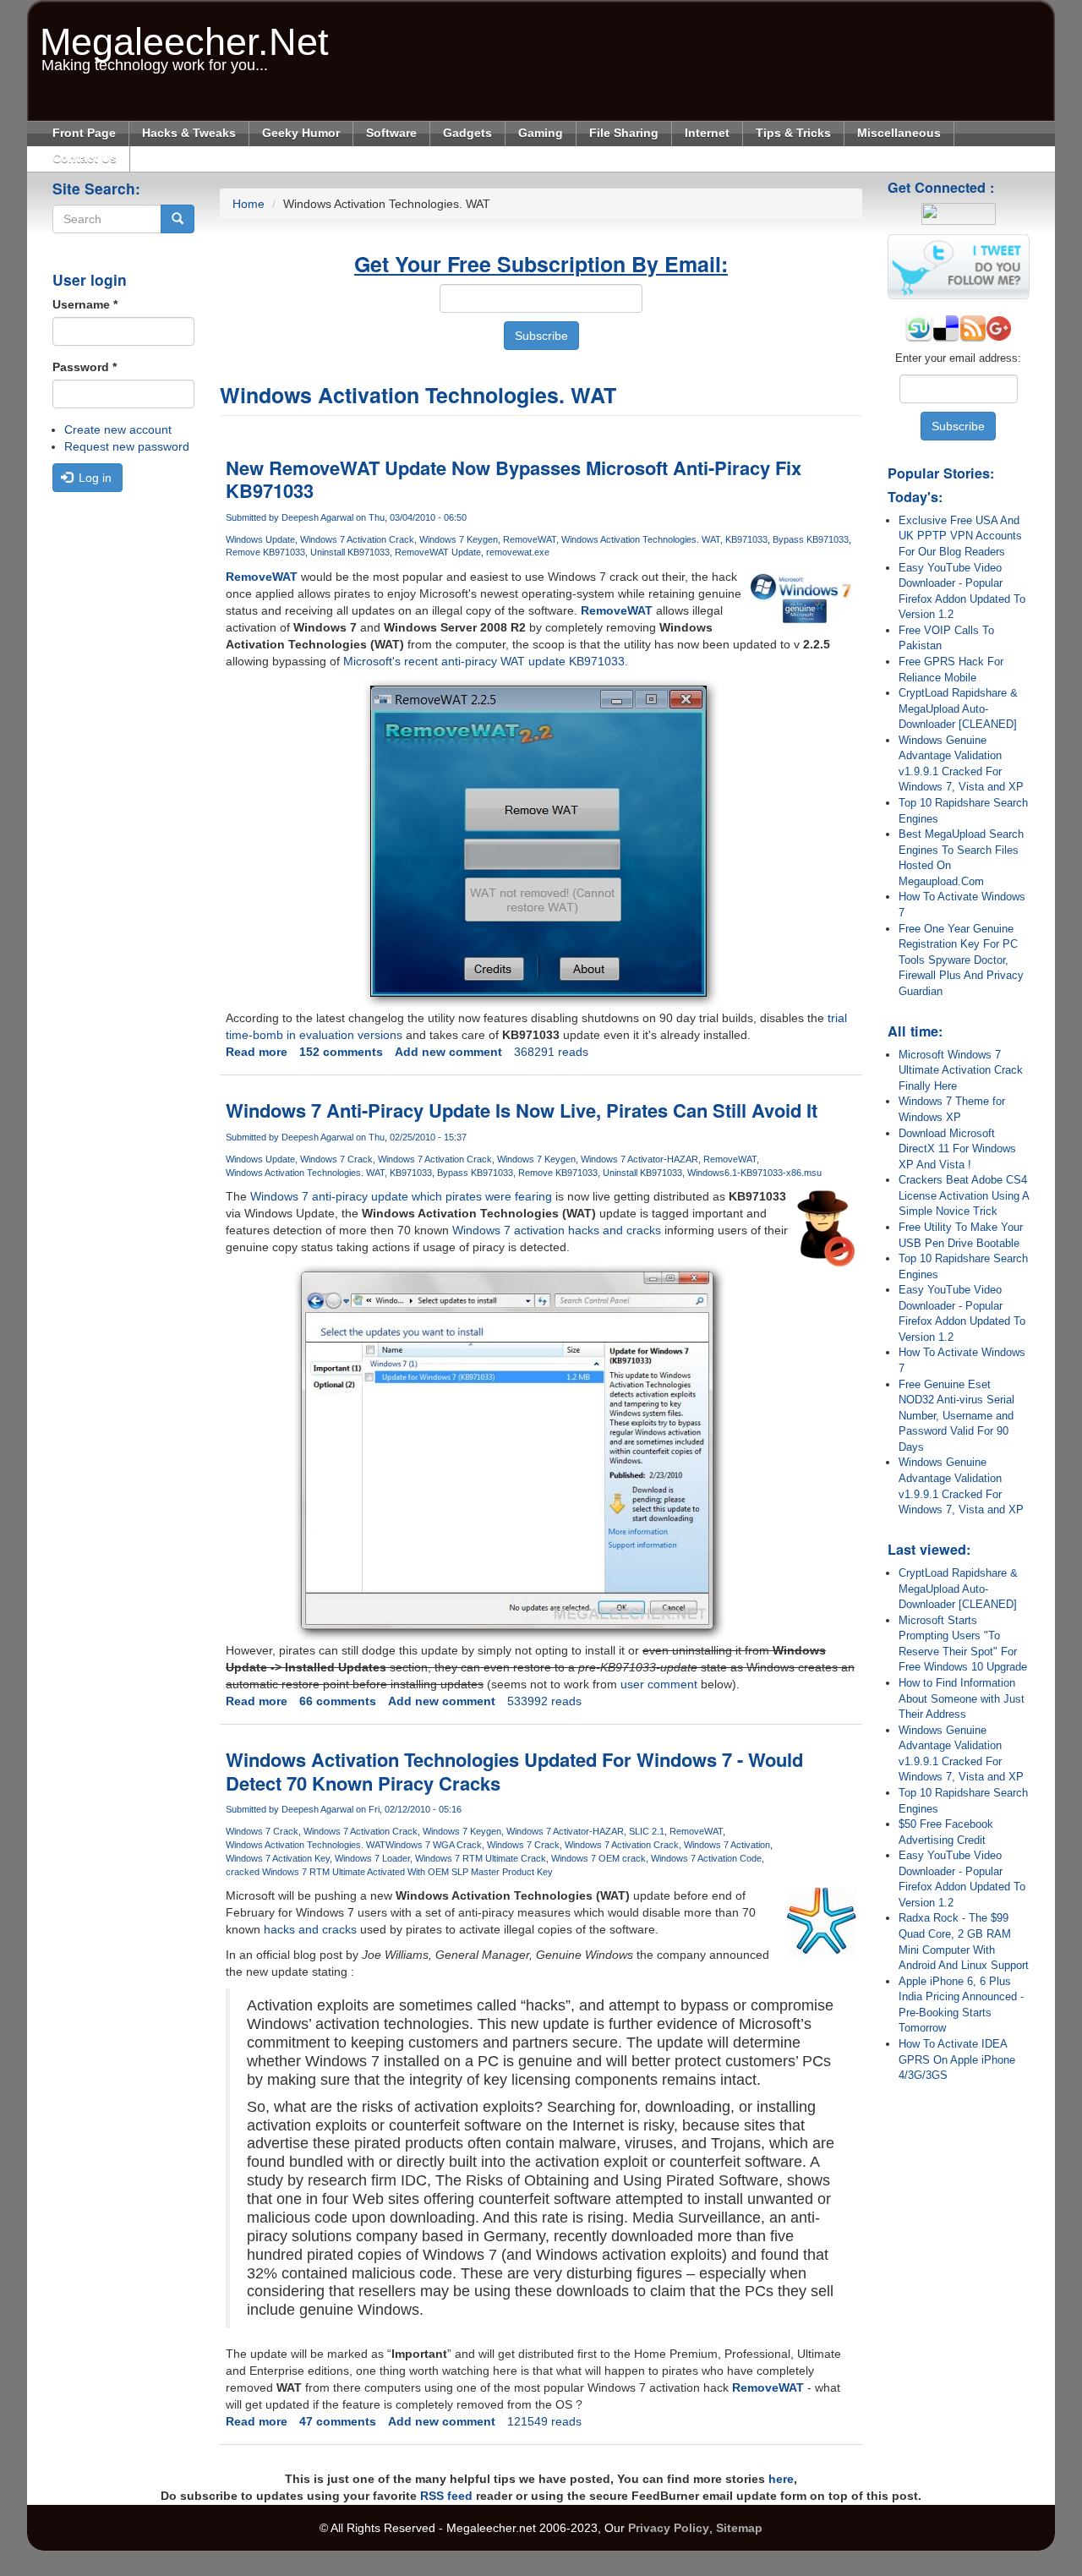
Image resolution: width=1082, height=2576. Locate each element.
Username (85, 304)
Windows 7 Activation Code (706, 1858)
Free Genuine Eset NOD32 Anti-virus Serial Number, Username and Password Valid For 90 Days (956, 1416)
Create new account (118, 429)
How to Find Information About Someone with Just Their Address (962, 1698)
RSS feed (446, 2496)
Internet (707, 133)
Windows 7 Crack (336, 1159)
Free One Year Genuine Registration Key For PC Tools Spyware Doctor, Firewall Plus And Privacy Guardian (961, 960)
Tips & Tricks (793, 133)
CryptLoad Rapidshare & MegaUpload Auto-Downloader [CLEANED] (958, 708)
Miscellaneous (899, 133)
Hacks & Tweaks (189, 133)
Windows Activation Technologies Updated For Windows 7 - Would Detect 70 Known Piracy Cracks (514, 1771)
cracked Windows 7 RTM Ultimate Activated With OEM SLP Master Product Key (389, 1872)
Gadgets (467, 133)
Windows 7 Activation (727, 1845)
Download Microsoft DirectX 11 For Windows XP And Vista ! (957, 1149)
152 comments (341, 1052)
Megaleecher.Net (184, 33)
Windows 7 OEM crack (598, 1858)
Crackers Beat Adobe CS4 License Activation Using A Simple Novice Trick (964, 1195)
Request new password (127, 446)
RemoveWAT (530, 539)
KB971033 (746, 539)
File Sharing (624, 133)
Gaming (541, 133)
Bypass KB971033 (811, 539)
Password (85, 367)
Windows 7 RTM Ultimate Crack (481, 1858)
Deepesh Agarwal (317, 517)
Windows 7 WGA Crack (434, 1845)
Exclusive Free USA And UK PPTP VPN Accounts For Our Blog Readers (960, 536)
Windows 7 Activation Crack (357, 539)
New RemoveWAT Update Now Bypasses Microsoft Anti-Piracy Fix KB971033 (514, 479)
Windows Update (260, 539)
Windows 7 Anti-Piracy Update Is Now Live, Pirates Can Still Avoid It (522, 1110)
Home (249, 204)
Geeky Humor (301, 133)
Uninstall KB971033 (350, 552)
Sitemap (739, 2528)
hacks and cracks (310, 1929)
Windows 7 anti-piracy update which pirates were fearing (401, 1196)
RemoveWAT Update (438, 552)
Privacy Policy (669, 2528)
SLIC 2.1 (647, 1831)
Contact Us (85, 158)
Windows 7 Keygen (459, 539)
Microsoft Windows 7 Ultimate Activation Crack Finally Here (961, 1070)
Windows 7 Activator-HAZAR (639, 1159)
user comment (659, 1684)
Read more (257, 1052)
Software (391, 133)
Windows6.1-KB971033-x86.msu (754, 1173)
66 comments (338, 1701)
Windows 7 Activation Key (278, 1858)
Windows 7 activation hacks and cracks (557, 1230)
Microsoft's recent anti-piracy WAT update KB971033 (484, 661)
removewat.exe (518, 552)
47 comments (338, 2421)
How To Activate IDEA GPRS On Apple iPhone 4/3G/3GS (957, 2059)
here (781, 2479)
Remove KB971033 (265, 552)
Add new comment (448, 1052)
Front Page (84, 133)
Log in (93, 478)
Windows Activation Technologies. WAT (641, 539)
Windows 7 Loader (372, 1858)
